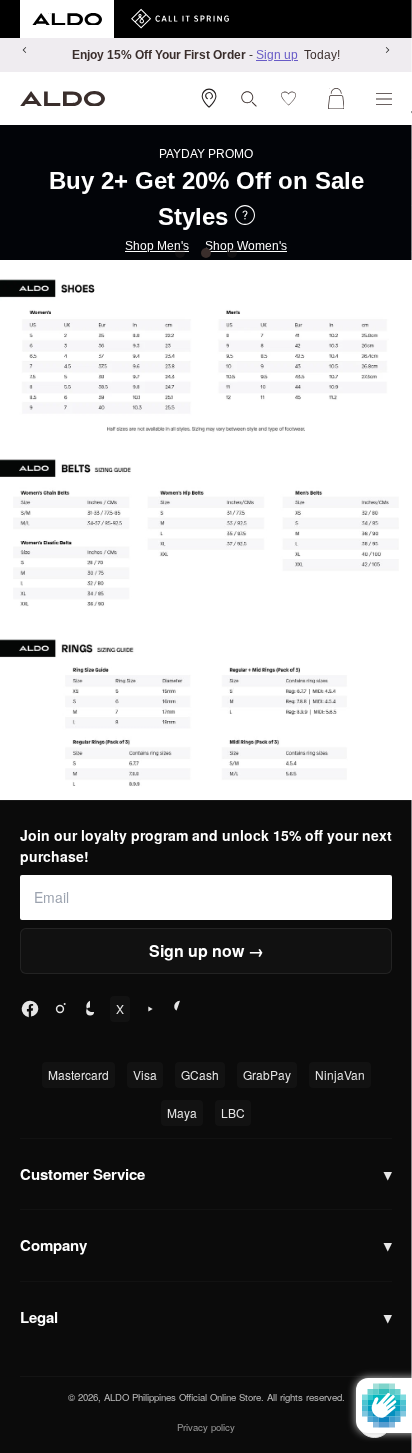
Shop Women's (246, 246)
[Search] (249, 99)
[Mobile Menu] (384, 99)
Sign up (277, 55)
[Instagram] (60, 1009)
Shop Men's (157, 246)
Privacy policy (206, 1427)
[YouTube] (150, 1009)
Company (206, 1245)
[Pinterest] (180, 1009)
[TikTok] (90, 1009)
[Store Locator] (209, 98)
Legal (206, 1317)
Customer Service (206, 1174)
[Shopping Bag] (340, 98)
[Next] (387, 50)
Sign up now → (206, 950)
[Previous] (25, 50)
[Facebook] (30, 1009)
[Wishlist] (292, 98)
